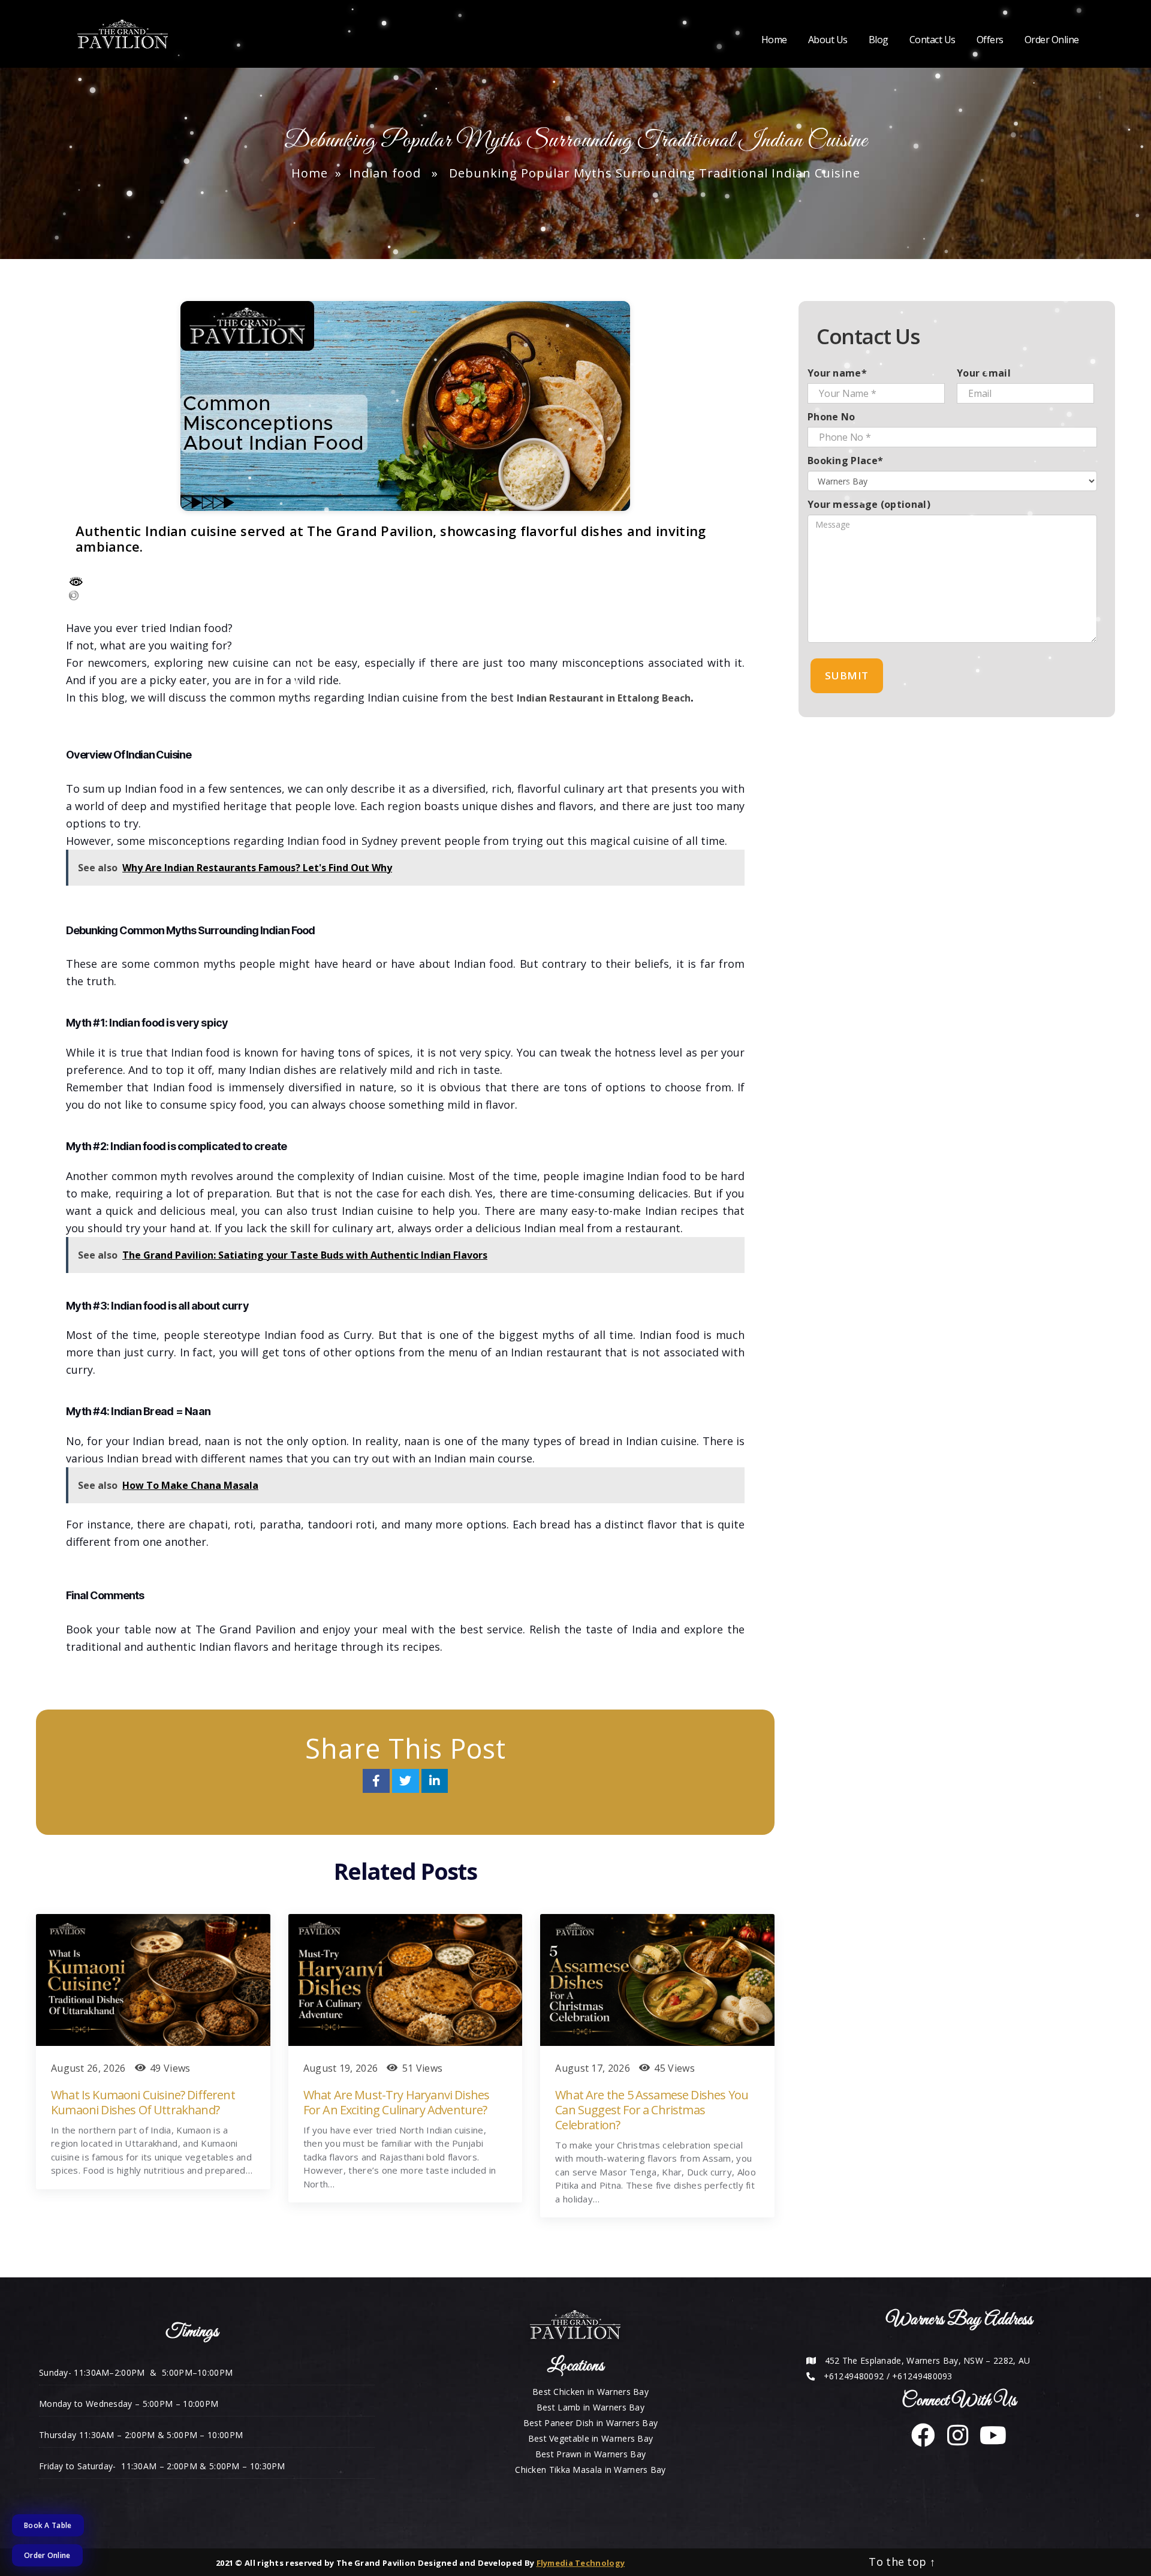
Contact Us (932, 40)
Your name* (837, 373)
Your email (984, 373)
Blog (879, 40)
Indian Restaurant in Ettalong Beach (604, 698)
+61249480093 (922, 2376)
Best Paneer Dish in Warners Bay (590, 2423)
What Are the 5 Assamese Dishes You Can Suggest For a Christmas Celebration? (652, 2110)
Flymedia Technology (581, 2563)
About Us (828, 40)
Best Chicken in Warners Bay (590, 2392)
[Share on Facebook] (378, 1782)
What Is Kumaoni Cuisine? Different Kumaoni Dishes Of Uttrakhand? (143, 2102)
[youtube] (989, 2441)
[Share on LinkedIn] (435, 1782)
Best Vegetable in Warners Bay (591, 2438)
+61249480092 (854, 2376)
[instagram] (953, 2441)
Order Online (1052, 40)
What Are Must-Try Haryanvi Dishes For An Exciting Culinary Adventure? (397, 2102)
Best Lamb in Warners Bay (590, 2407)
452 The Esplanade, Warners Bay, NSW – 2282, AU (928, 2360)
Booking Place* (845, 461)
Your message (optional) (869, 504)
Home (774, 40)
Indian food (385, 173)
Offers (990, 40)
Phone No (831, 417)
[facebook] (923, 2441)
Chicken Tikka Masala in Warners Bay (590, 2470)
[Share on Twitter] (407, 1782)
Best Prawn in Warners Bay (591, 2454)
